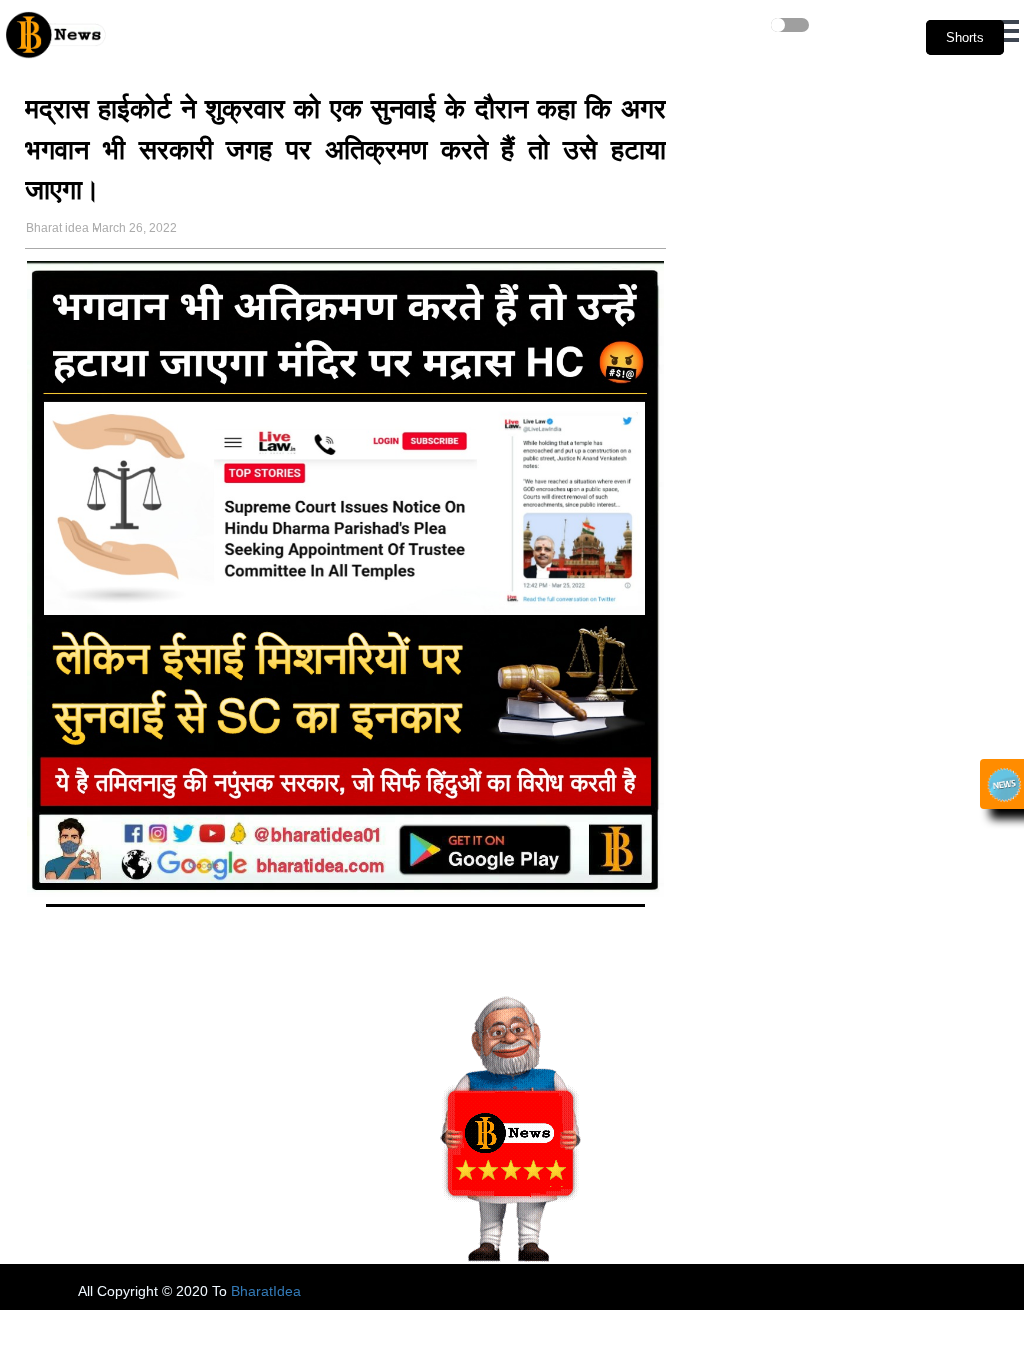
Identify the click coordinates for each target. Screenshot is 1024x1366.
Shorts (965, 37)
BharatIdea (266, 1291)
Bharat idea (57, 228)
